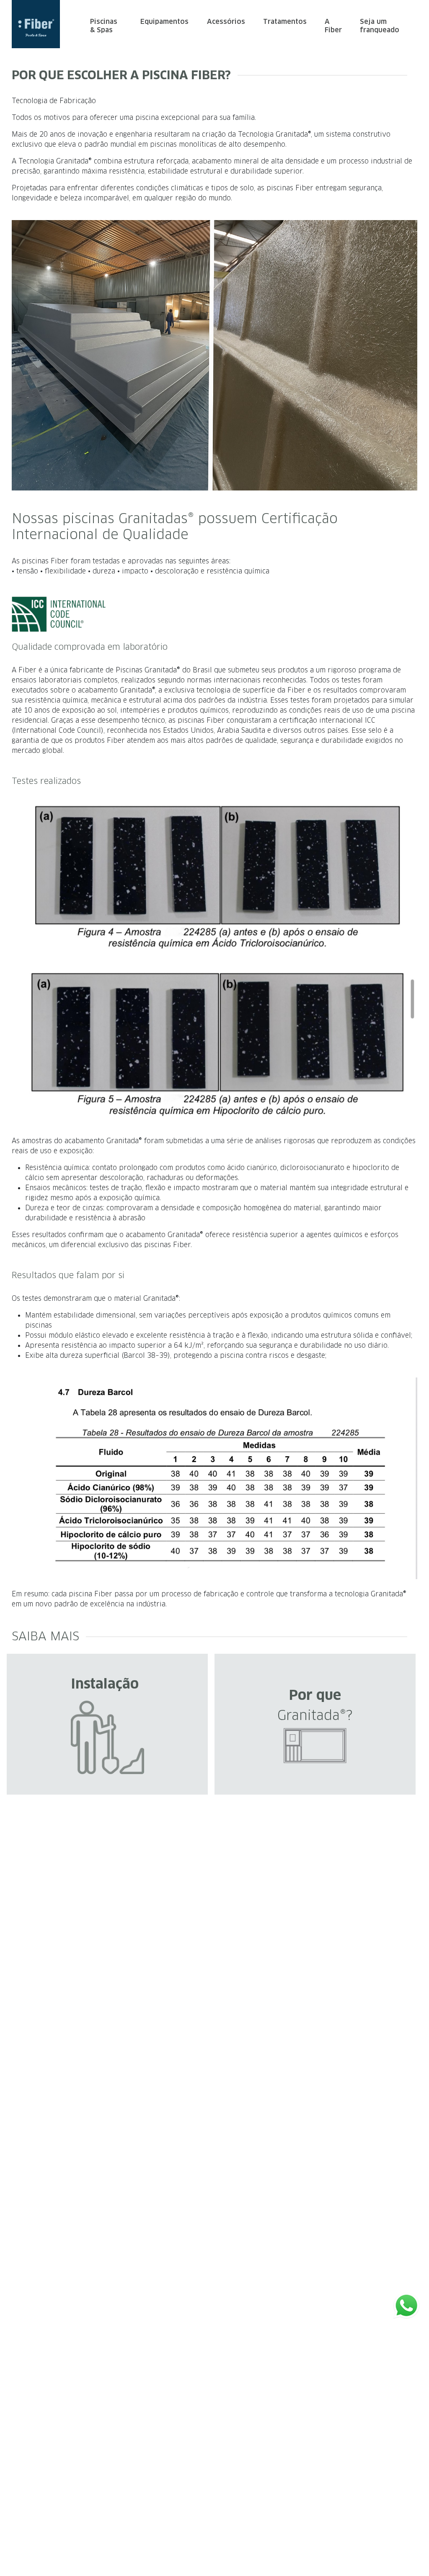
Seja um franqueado (380, 26)
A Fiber (333, 26)
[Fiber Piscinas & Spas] (41, 24)
